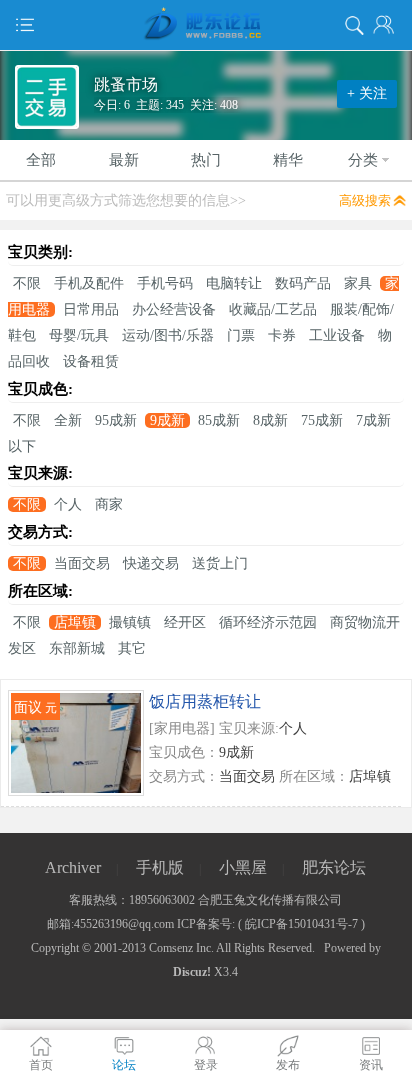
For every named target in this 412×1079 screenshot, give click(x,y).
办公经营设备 (174, 309)
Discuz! (192, 972)
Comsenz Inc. (181, 948)
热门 (206, 160)
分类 (363, 160)
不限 (27, 283)
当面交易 (82, 563)
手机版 (160, 867)
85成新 (219, 420)
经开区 (185, 622)
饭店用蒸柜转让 (205, 701)
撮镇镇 (130, 622)
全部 (41, 160)
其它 (132, 648)
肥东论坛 (334, 867)
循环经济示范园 (268, 622)
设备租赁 (91, 361)
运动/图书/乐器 (168, 335)
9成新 (167, 420)
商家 (109, 504)
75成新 (322, 420)
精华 (288, 160)
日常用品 (91, 309)
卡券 (282, 335)
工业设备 (337, 335)
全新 (68, 420)
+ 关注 (367, 93)
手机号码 (165, 283)
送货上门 (220, 563)
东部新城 (77, 648)
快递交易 (151, 563)
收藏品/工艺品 (273, 309)
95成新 (116, 420)
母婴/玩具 (79, 335)
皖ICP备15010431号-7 (301, 924)
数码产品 (303, 283)
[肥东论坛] (206, 25)
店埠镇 (75, 622)
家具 (358, 283)
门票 (241, 335)
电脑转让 (234, 283)
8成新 (270, 420)
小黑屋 (243, 867)
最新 (124, 160)
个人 (68, 504)
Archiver (73, 867)
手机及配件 (89, 283)
